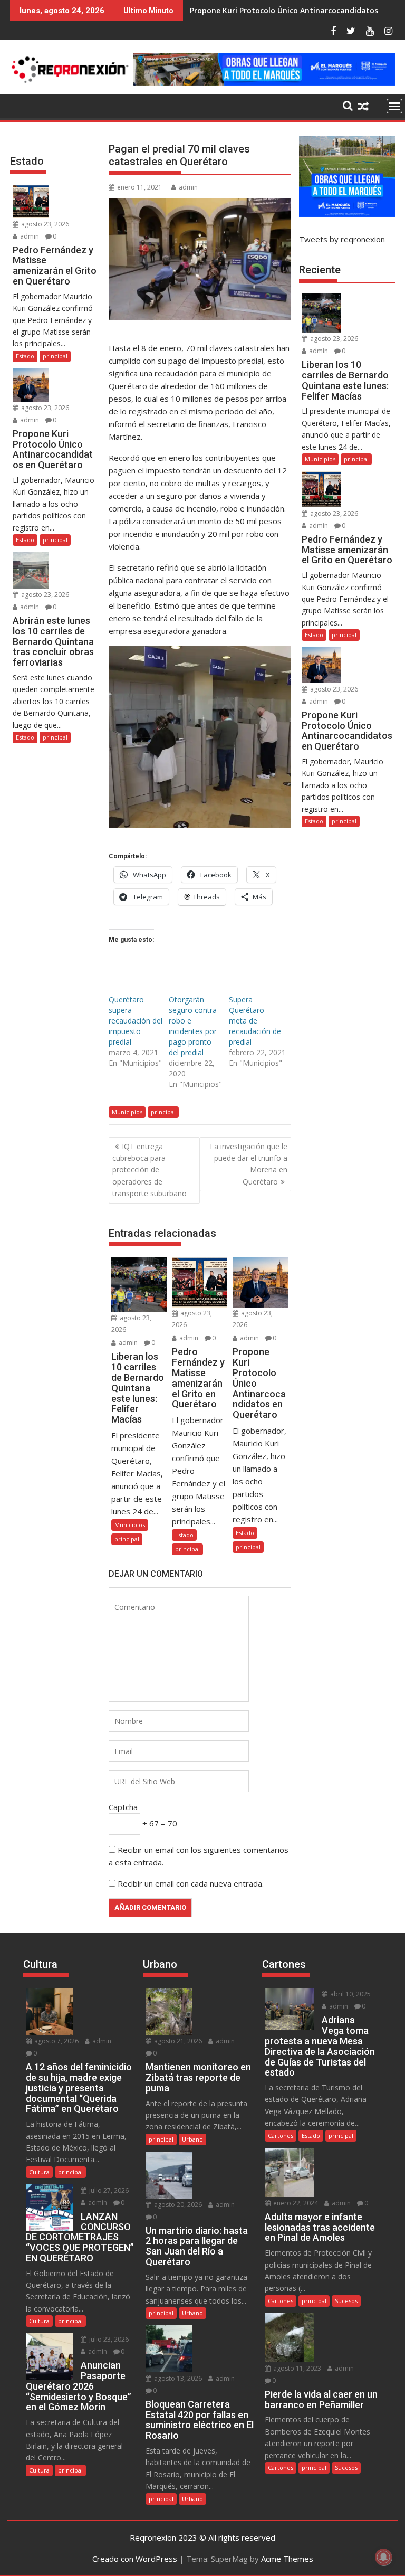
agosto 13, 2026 (177, 2378)
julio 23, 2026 (108, 2339)
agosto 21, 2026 (177, 2041)
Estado (184, 1535)
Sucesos (346, 2301)
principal (163, 1112)
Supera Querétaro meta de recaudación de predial (255, 1021)
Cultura (39, 2172)
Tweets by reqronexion (342, 239)
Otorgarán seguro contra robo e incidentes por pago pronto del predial (193, 1026)
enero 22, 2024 (295, 2203)
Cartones (281, 2135)
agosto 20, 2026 (177, 2205)
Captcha (123, 1807)
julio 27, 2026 (108, 2190)
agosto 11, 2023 (296, 2368)
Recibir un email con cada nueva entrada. (191, 1883)
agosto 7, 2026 (56, 2041)
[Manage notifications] (383, 2557)
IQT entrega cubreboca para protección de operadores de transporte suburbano (150, 1170)
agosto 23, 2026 (44, 224)
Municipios (127, 1112)
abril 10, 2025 (350, 1994)
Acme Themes (287, 2559)
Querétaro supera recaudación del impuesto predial (136, 1021)
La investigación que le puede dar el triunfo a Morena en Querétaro (249, 1164)
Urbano (192, 2139)
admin (188, 187)
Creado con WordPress (135, 2559)
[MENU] (394, 106)
